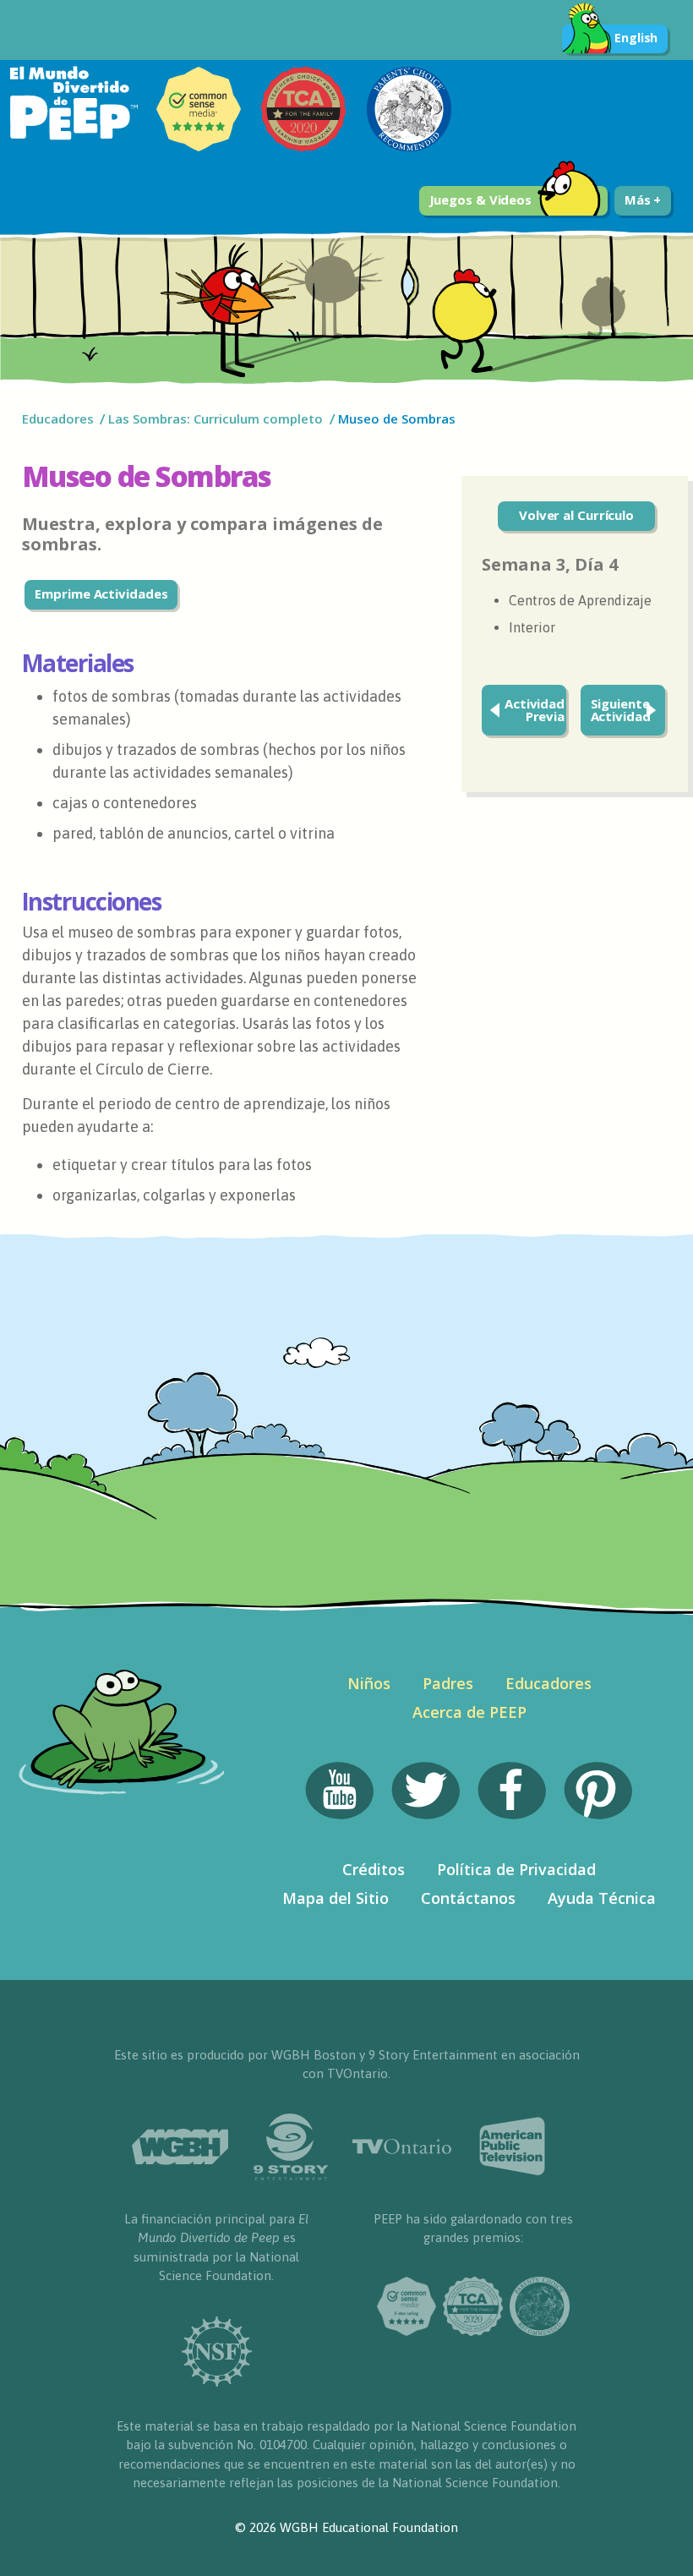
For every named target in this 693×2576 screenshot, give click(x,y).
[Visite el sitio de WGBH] (180, 2147)
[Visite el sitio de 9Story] (291, 2147)
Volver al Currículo (576, 515)
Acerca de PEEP (469, 1712)
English (636, 38)
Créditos (374, 1869)
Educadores (58, 418)
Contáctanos (468, 1898)
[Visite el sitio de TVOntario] (402, 2147)
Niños (369, 1683)
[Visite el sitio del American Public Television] (513, 2147)
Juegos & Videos (481, 200)
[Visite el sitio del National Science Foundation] (216, 2352)
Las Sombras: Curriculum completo (216, 418)
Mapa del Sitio (336, 1898)
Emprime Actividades (101, 593)
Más (639, 200)
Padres (448, 1683)
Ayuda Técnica (602, 1898)
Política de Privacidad (516, 1869)
